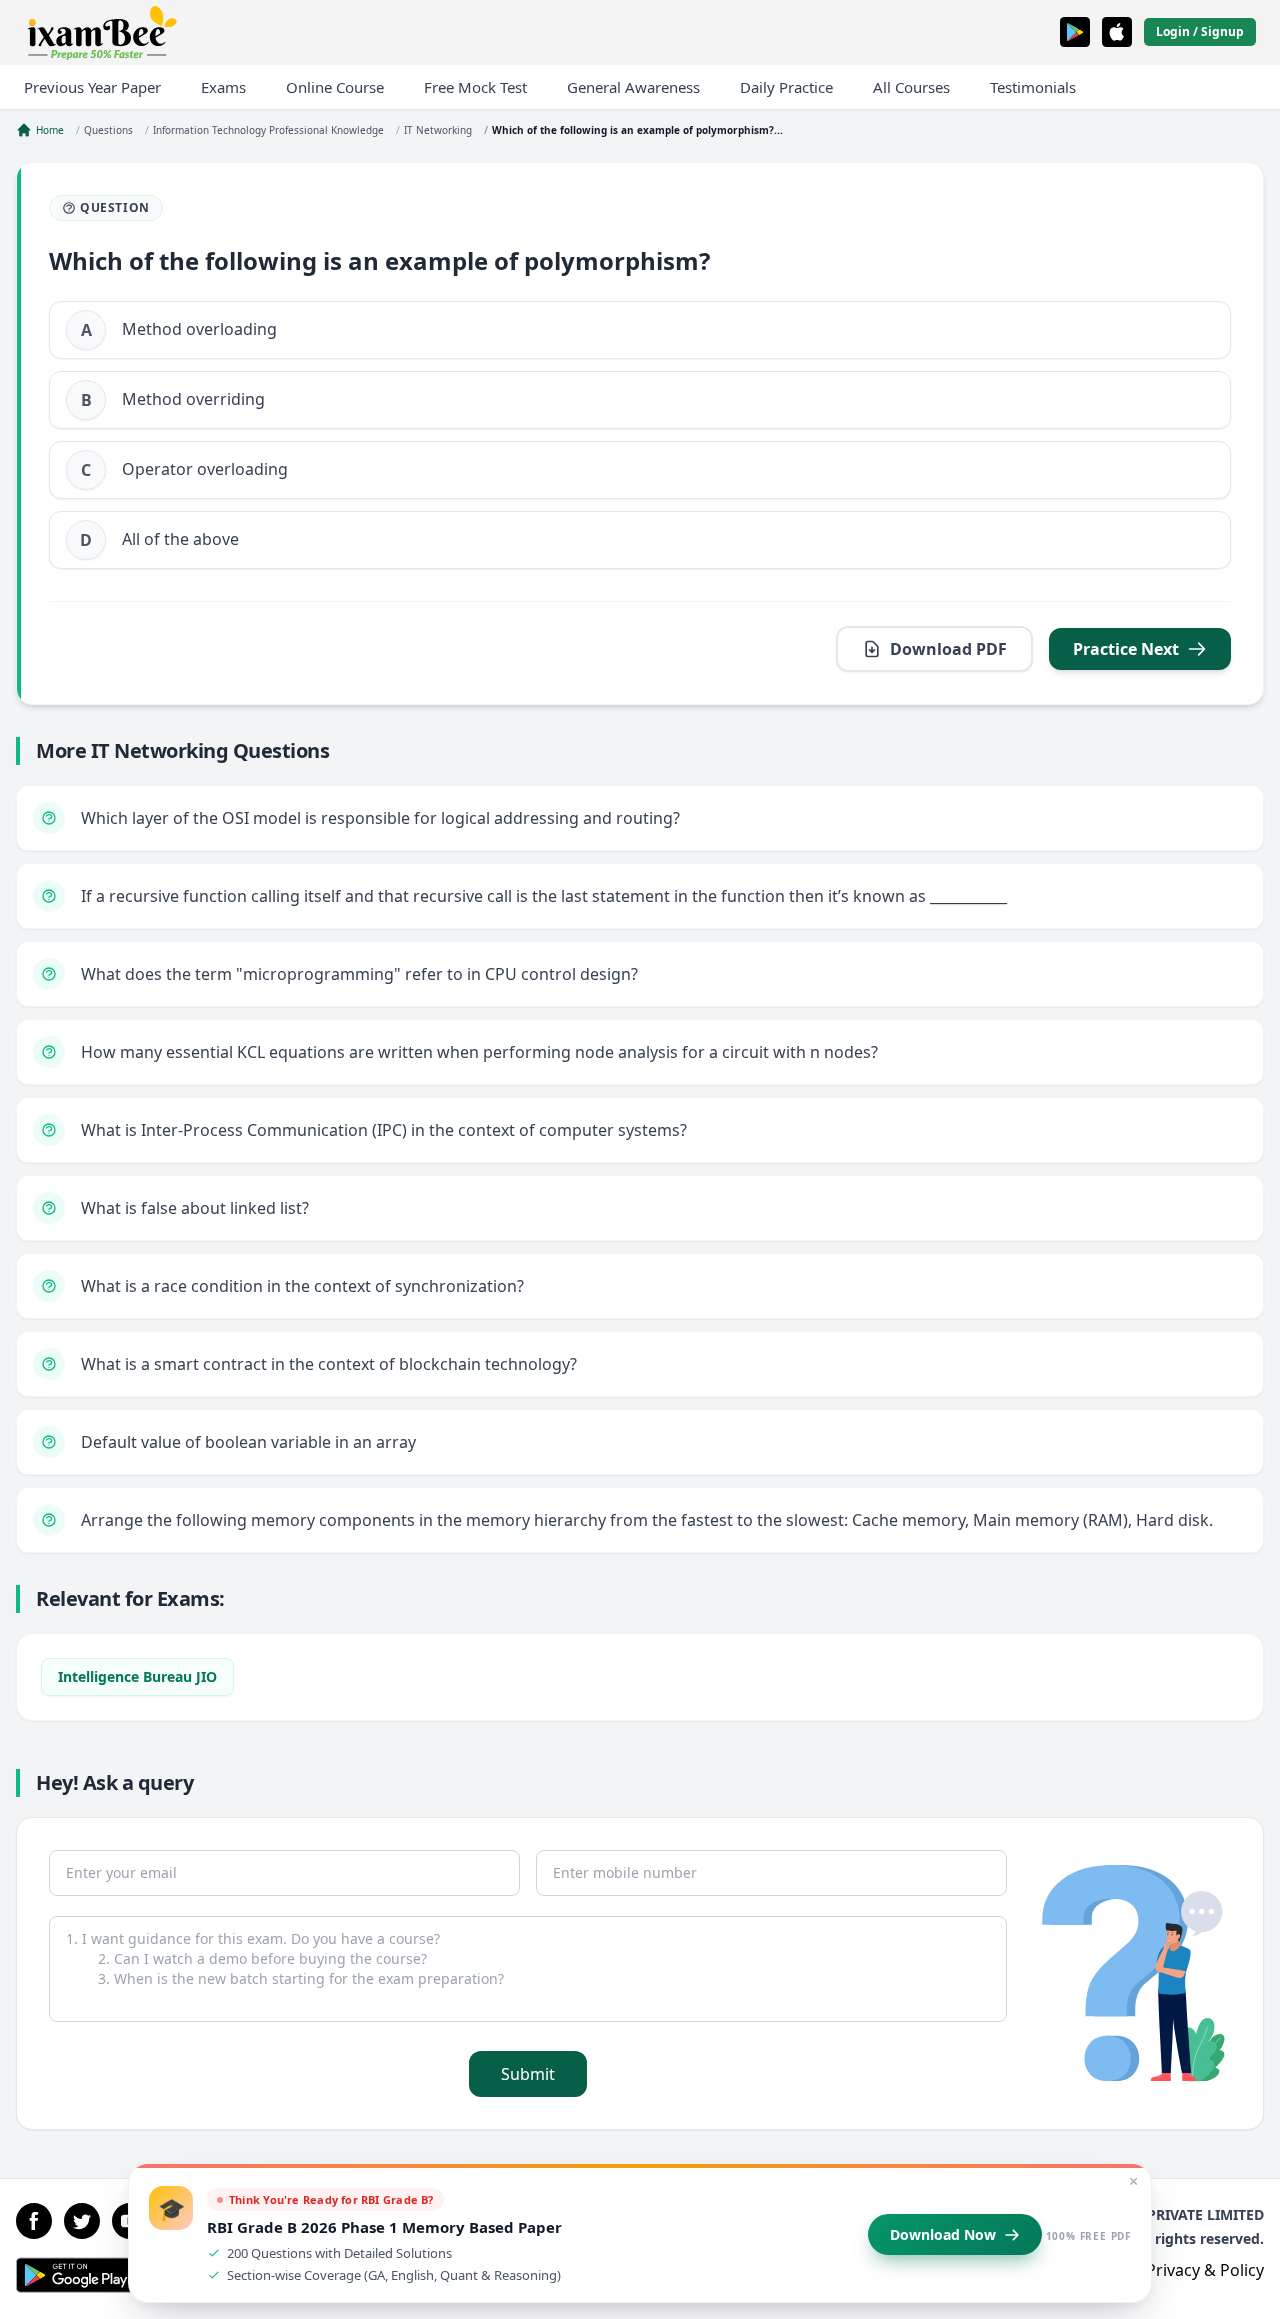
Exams (223, 87)
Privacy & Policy (1205, 2270)
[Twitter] (82, 2221)
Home (50, 130)
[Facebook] (34, 2221)
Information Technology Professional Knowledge (268, 130)
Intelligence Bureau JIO (137, 1676)
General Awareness (633, 87)
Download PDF (948, 649)
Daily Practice (786, 87)
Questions (108, 130)
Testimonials (1033, 87)
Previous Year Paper (92, 87)
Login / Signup (1200, 31)
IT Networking (438, 130)
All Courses (911, 87)
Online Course (335, 87)
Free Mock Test (475, 87)
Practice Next (1126, 649)
